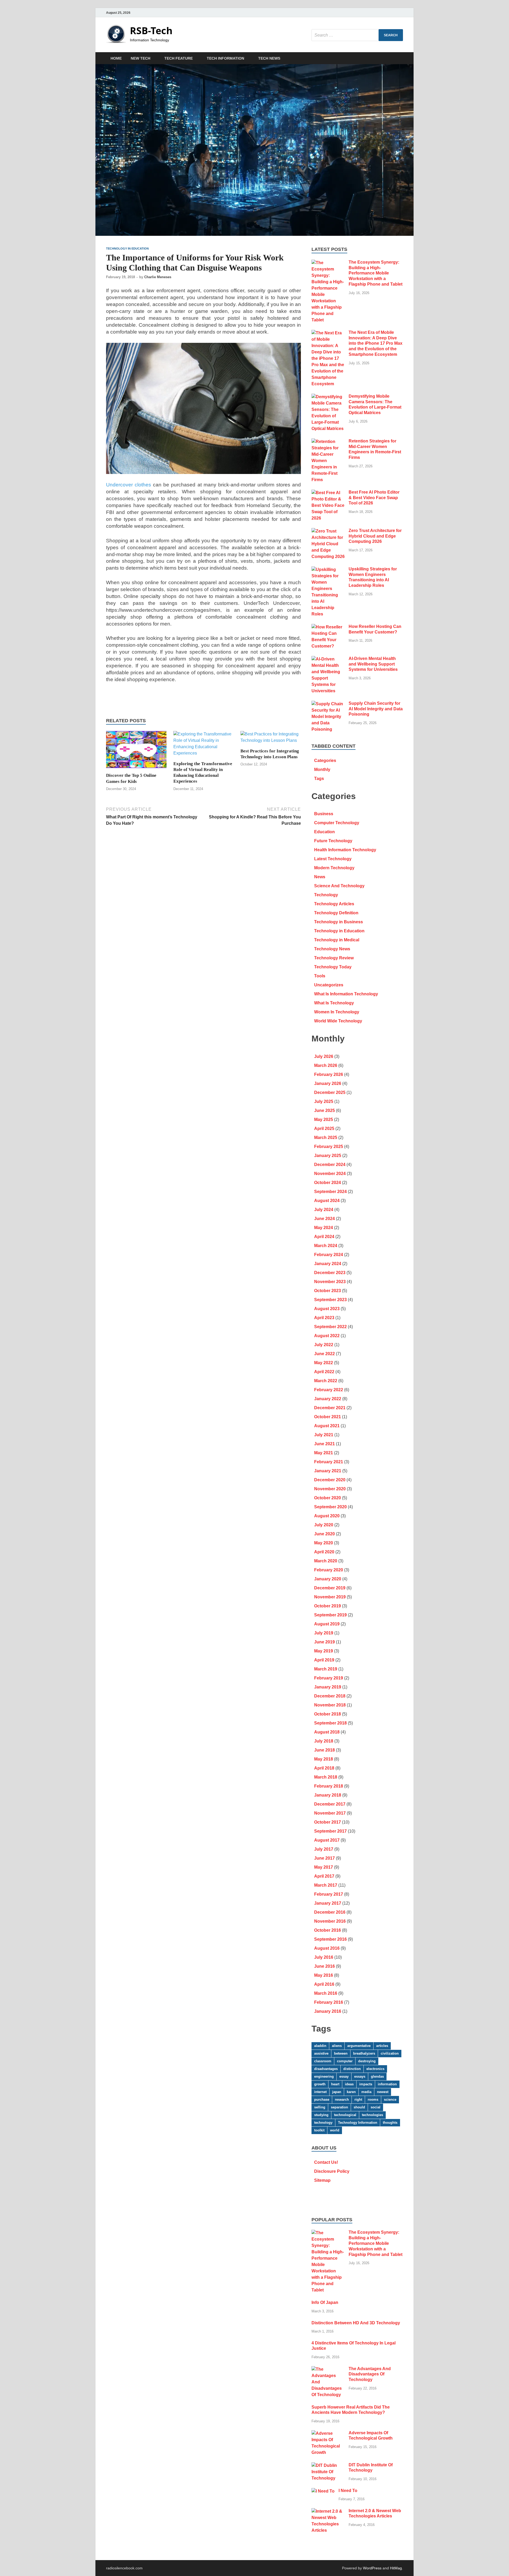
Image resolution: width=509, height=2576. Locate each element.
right (358, 2100)
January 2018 (328, 1795)
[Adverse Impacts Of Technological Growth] (328, 2433)
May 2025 (324, 1119)
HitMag (396, 2568)
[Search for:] (357, 35)
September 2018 (330, 1723)
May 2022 (324, 1363)
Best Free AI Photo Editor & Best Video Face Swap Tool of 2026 (374, 498)
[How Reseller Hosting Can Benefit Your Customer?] (328, 627)
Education (324, 832)
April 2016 (324, 1984)
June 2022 (324, 1354)
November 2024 (330, 1174)
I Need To (348, 2491)
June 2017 (324, 1858)
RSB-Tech (151, 31)
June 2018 (324, 1750)
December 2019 (330, 1588)
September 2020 (330, 1507)
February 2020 (329, 1570)
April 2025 (324, 1129)
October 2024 (328, 1183)
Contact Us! (326, 2162)
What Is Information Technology (346, 994)
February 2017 (329, 1894)
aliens (337, 2046)
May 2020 (324, 1543)
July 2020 (324, 1525)
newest (383, 2092)
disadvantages (326, 2069)
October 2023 (328, 1291)
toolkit (319, 2130)
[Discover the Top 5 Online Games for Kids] (136, 751)
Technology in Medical (337, 940)
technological (345, 2115)
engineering (324, 2076)
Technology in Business (339, 922)
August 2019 (327, 1624)
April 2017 (324, 1876)
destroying (367, 2061)
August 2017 (327, 1840)
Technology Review (334, 958)
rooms (373, 2100)
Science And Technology (339, 886)
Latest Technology (333, 859)
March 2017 (326, 1885)
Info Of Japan (325, 2302)
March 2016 (326, 1993)
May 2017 (324, 1867)
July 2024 (324, 1210)
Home (116, 58)
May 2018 (324, 1759)
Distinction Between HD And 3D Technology (356, 2323)
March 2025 (326, 1138)
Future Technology (333, 841)
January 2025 (328, 1156)
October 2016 (328, 1930)
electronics (375, 2069)
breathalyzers (364, 2053)
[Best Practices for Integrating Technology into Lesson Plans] (271, 739)
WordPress (372, 2568)
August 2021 (327, 1426)
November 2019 (330, 1597)
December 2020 (330, 1480)
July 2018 (324, 1741)
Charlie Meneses (158, 277)
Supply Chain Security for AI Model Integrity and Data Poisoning (376, 709)
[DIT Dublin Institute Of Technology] (328, 2465)
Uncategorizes (329, 985)
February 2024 (329, 1255)
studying (321, 2115)
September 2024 (330, 1192)
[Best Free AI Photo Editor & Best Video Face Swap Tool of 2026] (328, 493)
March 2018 (326, 1777)
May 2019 (324, 1651)
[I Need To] (323, 2491)
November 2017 (330, 1813)
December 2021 (330, 1408)
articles (382, 2046)
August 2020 (327, 1516)
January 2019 (328, 1687)
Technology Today (333, 967)
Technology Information (358, 2123)
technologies (372, 2115)
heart (335, 2084)
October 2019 (328, 1606)
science (390, 2100)
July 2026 (324, 1056)
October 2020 (328, 1498)
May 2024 (324, 1228)
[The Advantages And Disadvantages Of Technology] (328, 2369)
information (387, 2084)
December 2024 (330, 1165)
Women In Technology (337, 1012)
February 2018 (329, 1786)
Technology (326, 895)
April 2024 (324, 1237)
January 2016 (328, 2011)
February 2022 (329, 1390)
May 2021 (324, 1453)
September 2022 (330, 1327)
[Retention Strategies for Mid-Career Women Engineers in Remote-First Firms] (328, 442)
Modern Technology (334, 868)
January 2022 (328, 1399)
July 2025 (324, 1101)
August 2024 (327, 1201)
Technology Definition (336, 913)
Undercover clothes (129, 485)
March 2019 (326, 1669)
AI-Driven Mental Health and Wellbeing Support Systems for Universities (373, 664)
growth (320, 2084)
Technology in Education (127, 249)
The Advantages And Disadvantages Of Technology (370, 2374)
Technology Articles (334, 904)
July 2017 (324, 1849)
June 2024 (324, 1219)
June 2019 (324, 1642)
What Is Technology (334, 1003)
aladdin (320, 2046)
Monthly (322, 770)
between (341, 2053)
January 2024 (328, 1264)
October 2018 (328, 1714)
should (359, 2107)
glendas (377, 2076)
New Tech (141, 58)
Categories (325, 761)
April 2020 (324, 1552)
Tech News (269, 58)
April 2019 (324, 1660)
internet (320, 2092)
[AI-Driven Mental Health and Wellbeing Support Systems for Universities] (328, 659)
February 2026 (329, 1074)
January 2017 (328, 1903)
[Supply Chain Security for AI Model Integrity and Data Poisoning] (328, 704)
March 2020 (326, 1561)
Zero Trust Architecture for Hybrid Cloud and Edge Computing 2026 (375, 536)
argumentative (359, 2046)
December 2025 (330, 1092)
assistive (321, 2053)
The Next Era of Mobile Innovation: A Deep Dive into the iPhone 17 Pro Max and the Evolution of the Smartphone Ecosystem (376, 343)
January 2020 (328, 1579)
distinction (352, 2069)
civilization (390, 2053)
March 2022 (326, 1381)
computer (345, 2061)
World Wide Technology (338, 1021)
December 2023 (330, 1273)
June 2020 (324, 1534)
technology (323, 2123)
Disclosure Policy (332, 2171)
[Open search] (400, 58)
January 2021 (328, 1471)
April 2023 (324, 1318)
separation (339, 2107)
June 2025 (324, 1110)
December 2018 (330, 1696)
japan (337, 2092)
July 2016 (324, 1957)
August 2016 (327, 1948)
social (376, 2107)
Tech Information (225, 58)
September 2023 (330, 1300)
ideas (349, 2084)
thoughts (390, 2123)
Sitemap (322, 2180)
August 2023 (327, 1309)
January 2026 (328, 1083)
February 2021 (329, 1462)
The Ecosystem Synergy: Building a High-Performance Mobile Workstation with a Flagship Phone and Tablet (376, 273)
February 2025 (329, 1147)
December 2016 (330, 1912)
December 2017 (330, 1804)
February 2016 (329, 2002)
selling (320, 2107)
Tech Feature (179, 58)
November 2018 (330, 1705)
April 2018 (324, 1768)
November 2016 (330, 1921)
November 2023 (330, 1282)
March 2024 (326, 1246)
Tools (320, 976)
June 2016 (324, 1966)
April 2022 (324, 1372)
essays (360, 2076)
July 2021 (324, 1435)
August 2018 (327, 1732)
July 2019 (324, 1633)
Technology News (332, 949)
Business (324, 814)
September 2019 (330, 1615)
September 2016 (330, 1939)
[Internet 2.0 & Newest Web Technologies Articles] (328, 2511)
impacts (366, 2084)
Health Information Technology (345, 850)
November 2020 (330, 1489)
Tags (319, 779)
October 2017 (328, 1822)
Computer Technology (337, 823)
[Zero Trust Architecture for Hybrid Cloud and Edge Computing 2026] (328, 531)
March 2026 (326, 1065)
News (320, 877)
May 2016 (324, 1975)
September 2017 (330, 1831)
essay (344, 2076)
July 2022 (324, 1345)
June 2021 (324, 1444)
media (366, 2092)
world (335, 2130)
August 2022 (327, 1336)
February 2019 (329, 1678)
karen (351, 2092)
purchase (322, 2100)
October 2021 (328, 1417)
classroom (323, 2061)
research (342, 2100)
